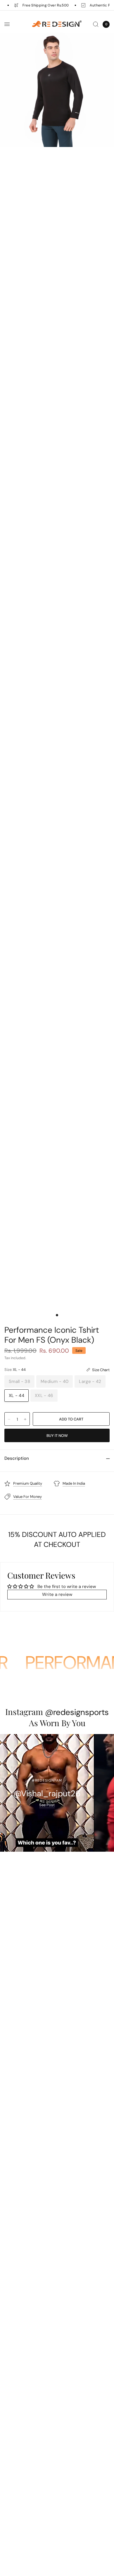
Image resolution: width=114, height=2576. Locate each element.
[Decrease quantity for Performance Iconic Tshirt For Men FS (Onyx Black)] (9, 1419)
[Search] (96, 24)
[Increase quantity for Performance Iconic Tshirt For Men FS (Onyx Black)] (25, 1419)
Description (17, 1458)
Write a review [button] (57, 1594)
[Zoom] (57, 90)
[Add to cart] (71, 1419)
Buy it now (57, 1436)
